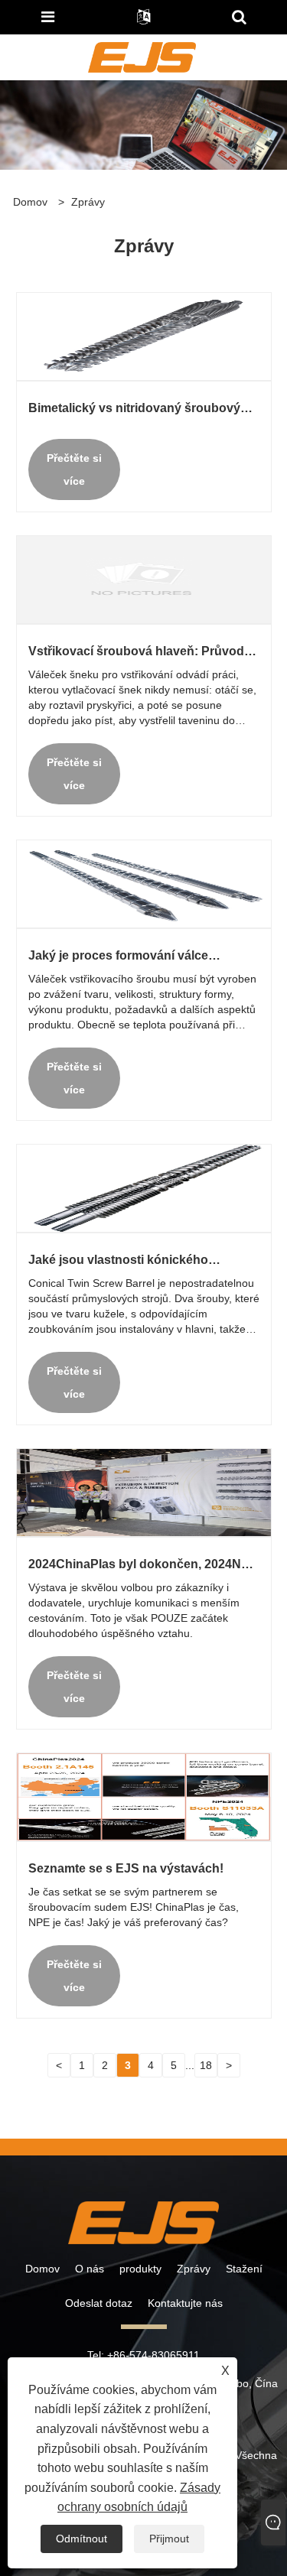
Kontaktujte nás (185, 2303)
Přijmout (169, 2539)
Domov (42, 2269)
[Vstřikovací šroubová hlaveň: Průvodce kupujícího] (144, 579)
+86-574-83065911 (153, 2355)
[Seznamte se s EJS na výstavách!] (144, 1796)
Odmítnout (82, 2539)
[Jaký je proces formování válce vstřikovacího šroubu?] (144, 883)
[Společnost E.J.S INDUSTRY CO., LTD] (142, 57)
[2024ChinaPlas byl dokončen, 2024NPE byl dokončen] (144, 1492)
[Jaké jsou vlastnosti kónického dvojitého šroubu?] (144, 1187)
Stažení (244, 2269)
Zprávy (88, 202)
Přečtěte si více (74, 469)
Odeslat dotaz (99, 2303)
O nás (90, 2269)
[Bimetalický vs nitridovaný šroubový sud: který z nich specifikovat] (144, 336)
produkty (140, 2269)
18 (206, 2065)
